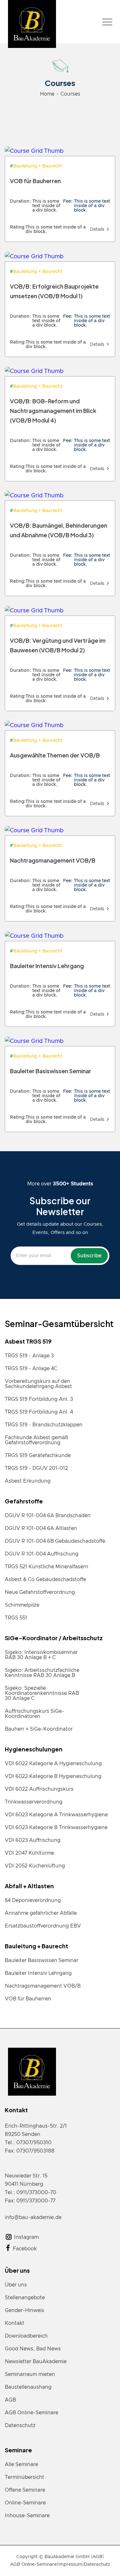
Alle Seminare (21, 2464)
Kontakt (15, 2323)
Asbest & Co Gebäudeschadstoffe (45, 1579)
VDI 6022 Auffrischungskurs (39, 1789)
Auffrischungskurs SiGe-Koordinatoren (34, 1714)
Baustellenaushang (28, 2387)
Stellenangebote (25, 2298)
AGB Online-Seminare (32, 2413)
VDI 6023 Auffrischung (33, 1840)
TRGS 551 (16, 1618)
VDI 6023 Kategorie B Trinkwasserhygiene (56, 1827)
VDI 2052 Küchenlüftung (35, 1866)
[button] (107, 22)
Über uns (16, 2285)
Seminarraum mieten (30, 2374)
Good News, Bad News (33, 2349)
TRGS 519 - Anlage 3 (29, 1356)
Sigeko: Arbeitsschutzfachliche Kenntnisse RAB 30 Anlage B (42, 1673)
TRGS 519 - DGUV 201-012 (36, 1468)
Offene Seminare (25, 2490)
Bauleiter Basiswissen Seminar (42, 1960)
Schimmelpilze (22, 1605)
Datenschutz (20, 2425)
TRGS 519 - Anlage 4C (31, 1369)
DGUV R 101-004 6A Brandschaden (48, 1516)
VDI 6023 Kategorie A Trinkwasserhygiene (56, 1815)
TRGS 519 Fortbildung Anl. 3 (39, 1399)
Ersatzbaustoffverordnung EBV (43, 1926)
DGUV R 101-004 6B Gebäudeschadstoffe (55, 1541)
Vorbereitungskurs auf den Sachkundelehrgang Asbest (38, 1384)
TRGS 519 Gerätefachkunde (38, 1455)
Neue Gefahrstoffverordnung (40, 1592)
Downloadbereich (26, 2336)
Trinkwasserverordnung (34, 1802)
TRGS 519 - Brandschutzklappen (44, 1425)
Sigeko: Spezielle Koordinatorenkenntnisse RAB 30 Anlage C (42, 1693)
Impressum (70, 2564)
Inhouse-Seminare (27, 2516)
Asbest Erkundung (28, 1481)
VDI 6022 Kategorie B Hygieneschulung (53, 1776)
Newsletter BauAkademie (36, 2362)
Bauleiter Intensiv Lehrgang (38, 1973)
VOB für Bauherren (28, 1999)
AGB (10, 2400)
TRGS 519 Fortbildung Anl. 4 (39, 1412)
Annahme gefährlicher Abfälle (41, 1913)
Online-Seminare (25, 2503)
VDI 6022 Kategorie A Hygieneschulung (53, 1764)
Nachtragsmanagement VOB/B (43, 1986)
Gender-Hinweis (24, 2310)
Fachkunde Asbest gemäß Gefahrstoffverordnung (36, 1440)
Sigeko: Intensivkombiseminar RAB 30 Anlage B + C (41, 1655)
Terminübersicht (24, 2477)
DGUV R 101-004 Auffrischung (42, 1554)
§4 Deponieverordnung (33, 1900)
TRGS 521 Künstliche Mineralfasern (47, 1567)
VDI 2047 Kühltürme (29, 1853)
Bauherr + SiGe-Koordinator (39, 1729)
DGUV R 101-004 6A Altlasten (41, 1528)
